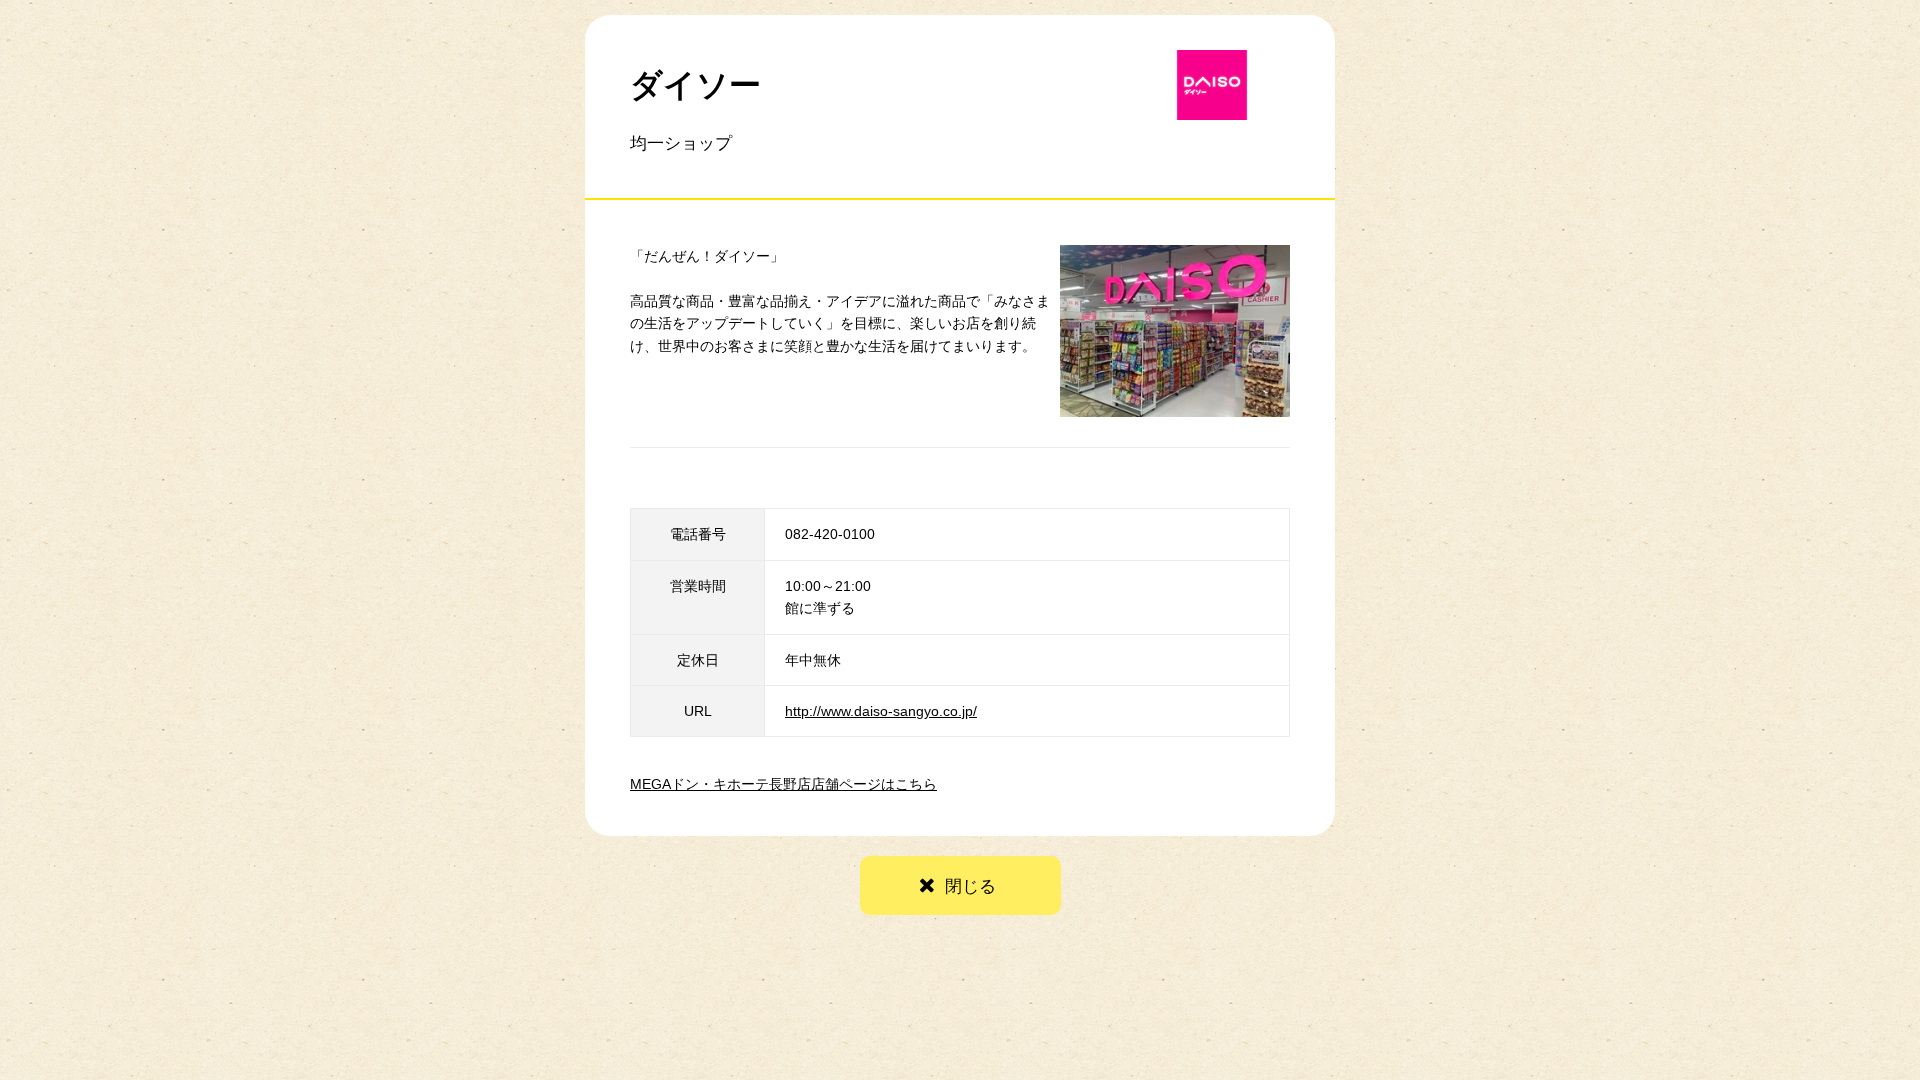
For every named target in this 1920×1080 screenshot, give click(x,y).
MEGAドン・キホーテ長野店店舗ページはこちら (783, 784)
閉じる (970, 886)
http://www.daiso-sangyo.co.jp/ (881, 711)
